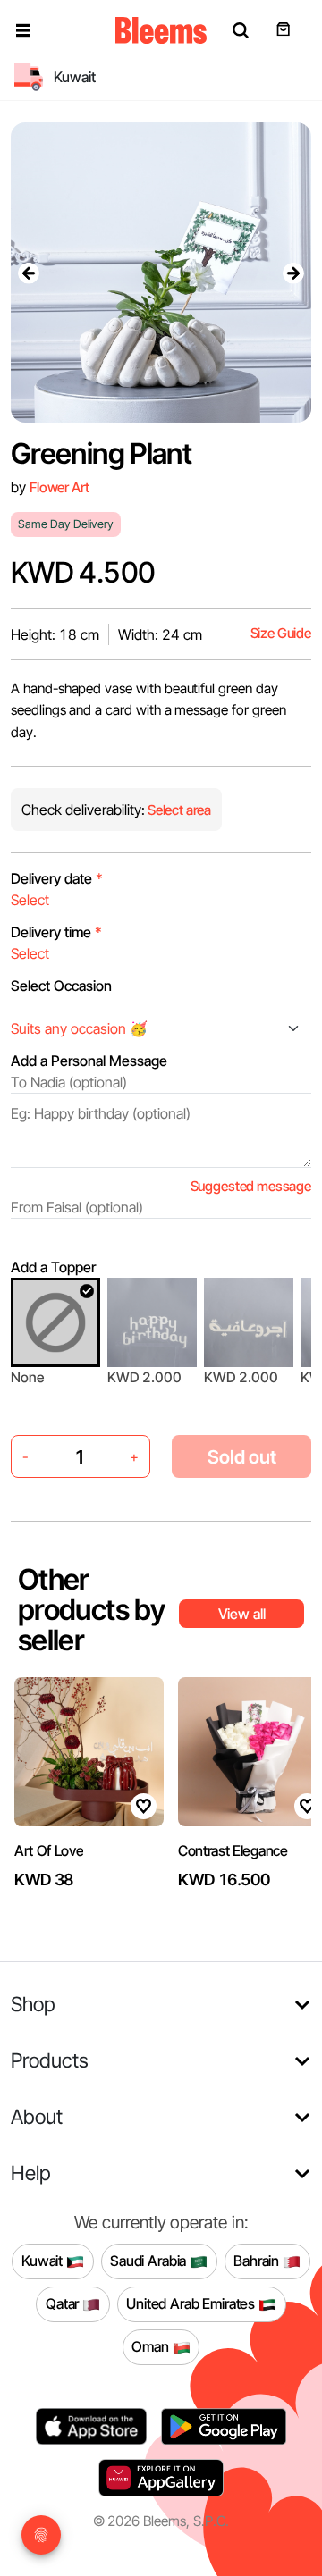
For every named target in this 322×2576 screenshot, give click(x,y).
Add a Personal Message (89, 1061)
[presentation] (29, 273)
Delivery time (56, 932)
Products (50, 2060)
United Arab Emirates (192, 2303)
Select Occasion (61, 986)
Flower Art (59, 487)
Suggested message (251, 1186)
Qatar (64, 2303)
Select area (178, 810)
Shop (33, 2004)
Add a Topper (53, 1267)
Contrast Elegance (233, 1850)
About (37, 2116)
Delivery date (57, 878)
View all (242, 1614)
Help (31, 2173)
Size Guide (281, 633)
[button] (23, 30)
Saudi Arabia (150, 2261)
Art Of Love (49, 1850)
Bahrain (258, 2261)
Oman (152, 2346)
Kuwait (44, 2261)
